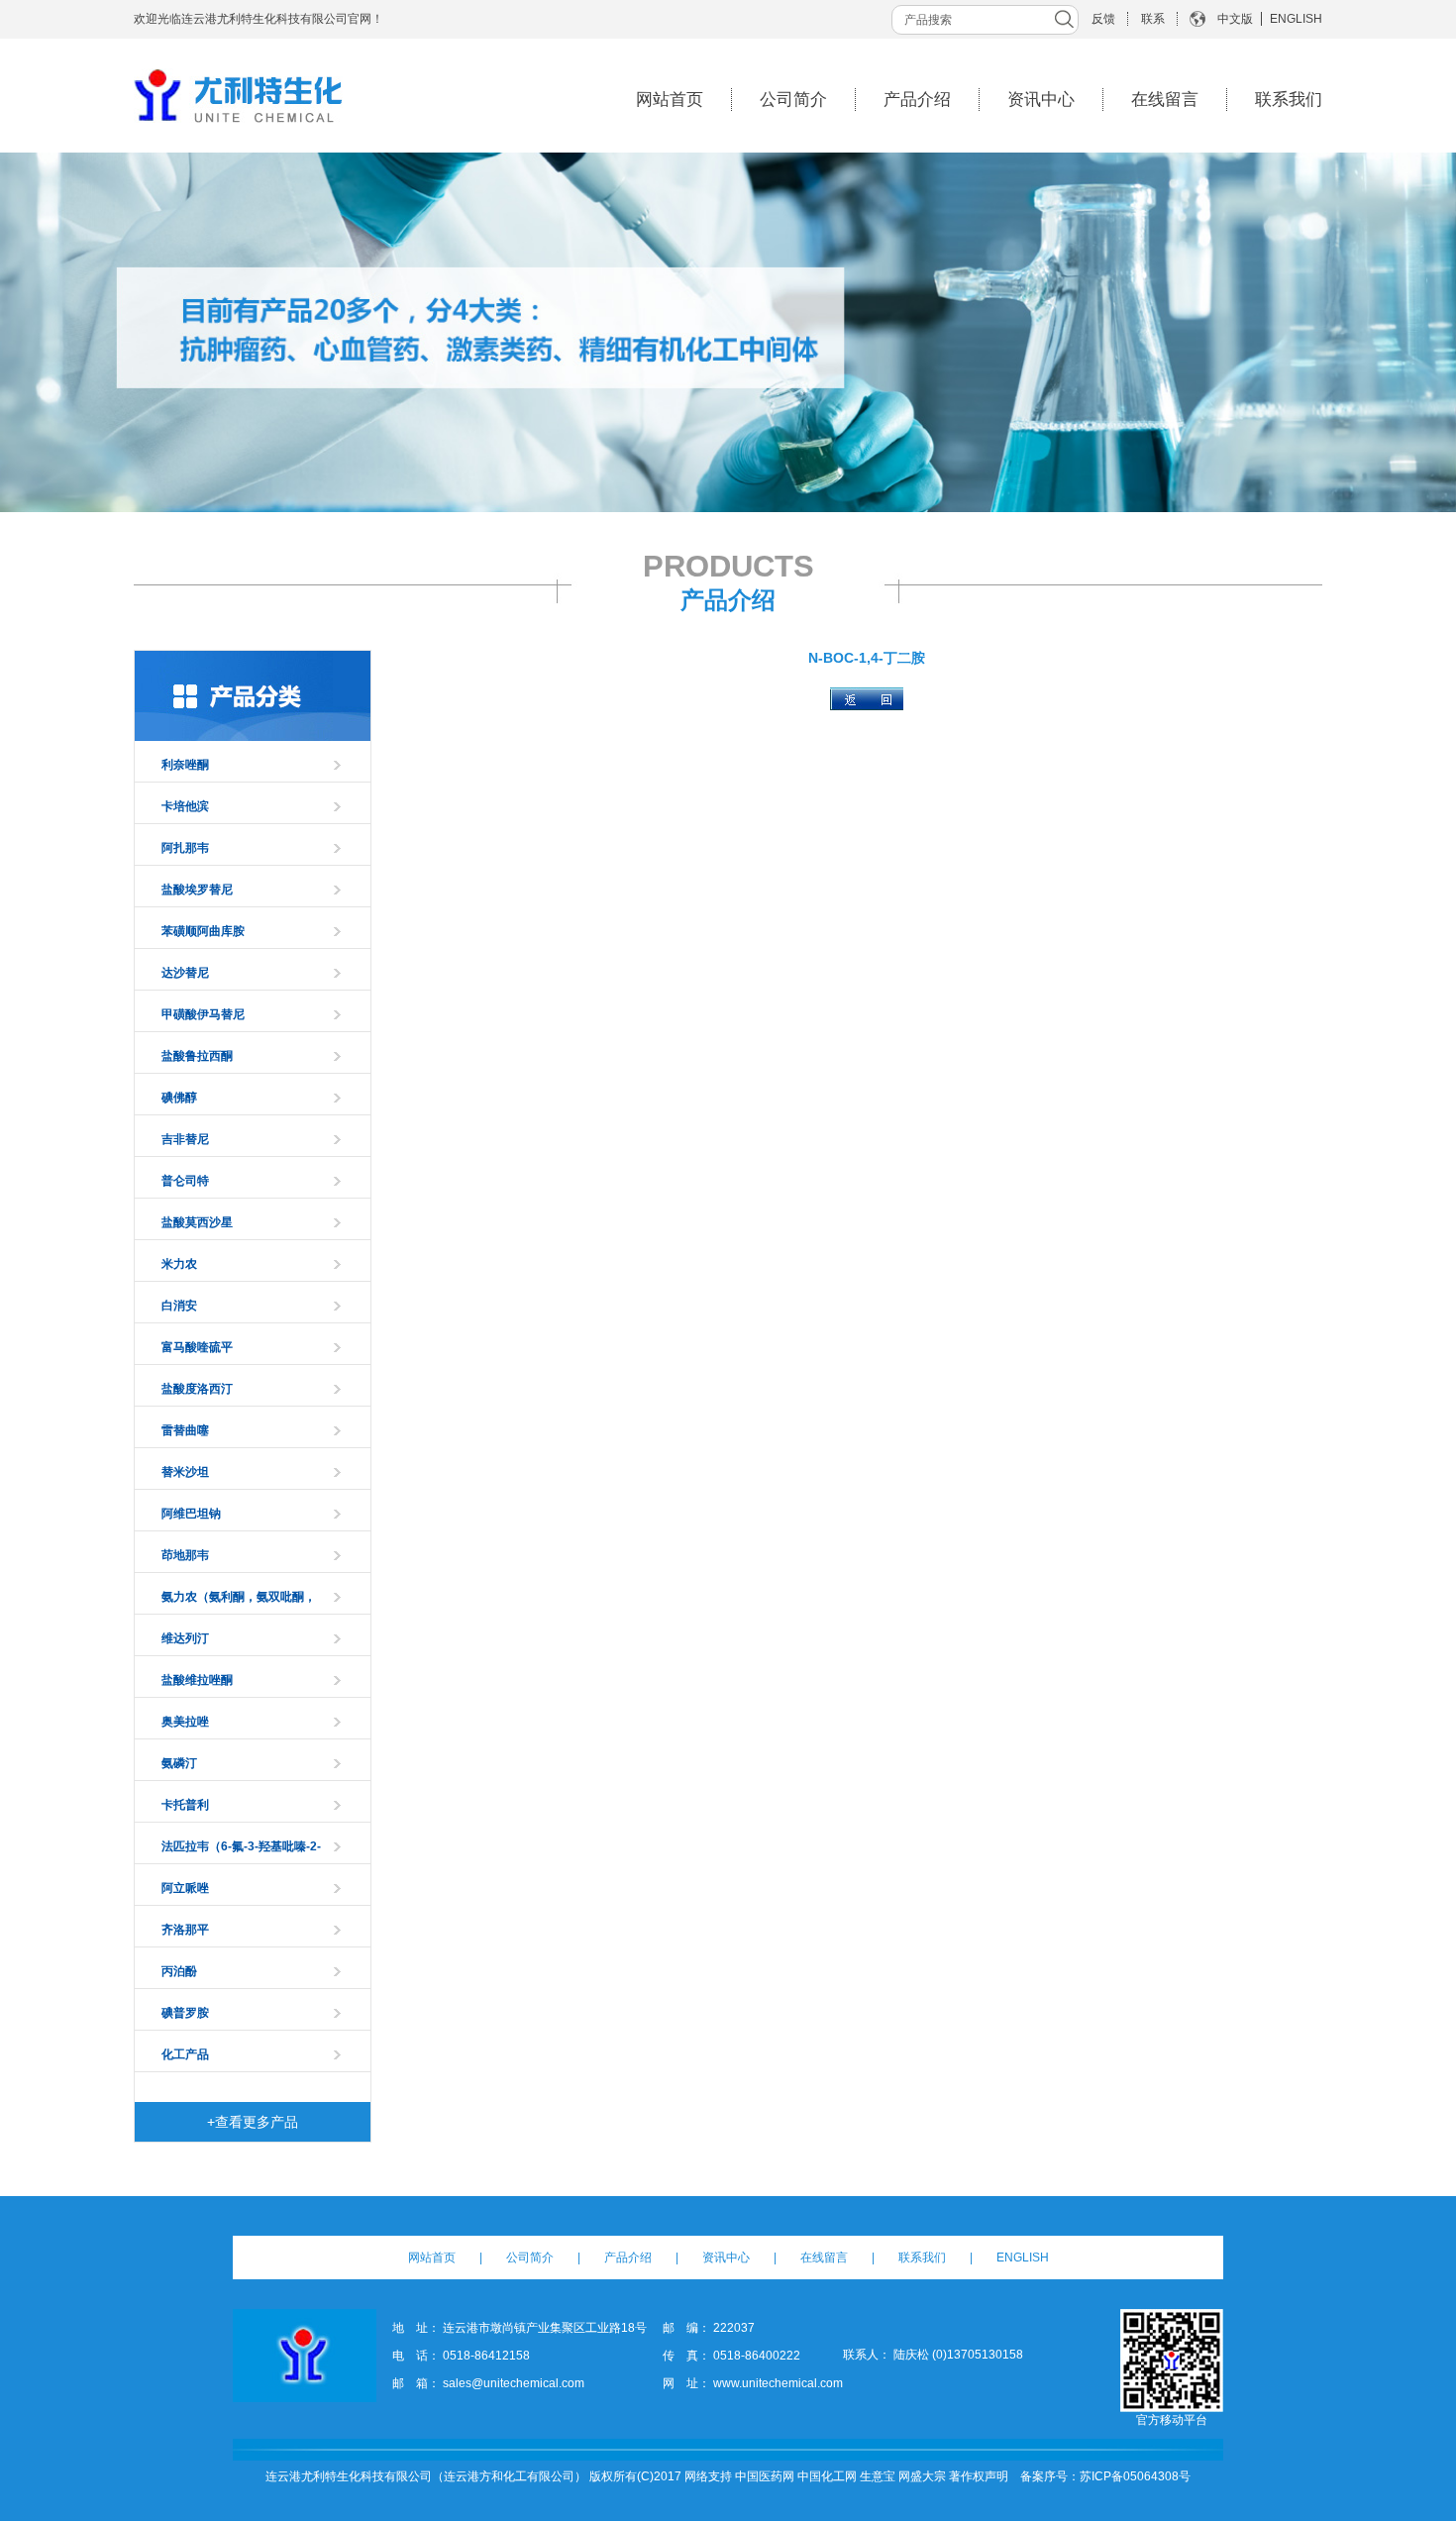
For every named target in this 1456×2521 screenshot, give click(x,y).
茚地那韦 (185, 1555)
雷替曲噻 (185, 1430)
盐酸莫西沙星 (197, 1222)
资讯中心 (1041, 100)
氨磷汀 (179, 1763)
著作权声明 (979, 2476)
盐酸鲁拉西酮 (197, 1056)
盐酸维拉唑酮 (197, 1680)
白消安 (179, 1306)
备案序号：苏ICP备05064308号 (1105, 2476)
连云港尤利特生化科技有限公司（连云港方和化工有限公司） (426, 2476)
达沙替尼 (185, 973)
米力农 (179, 1264)
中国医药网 (765, 2476)
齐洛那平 (185, 1930)
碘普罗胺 (185, 2013)
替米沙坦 (185, 1472)
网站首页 (670, 100)
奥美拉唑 (185, 1722)
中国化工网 (827, 2476)
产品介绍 (917, 100)
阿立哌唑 (185, 1888)
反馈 (1103, 19)
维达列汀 (185, 1638)
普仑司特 (185, 1181)
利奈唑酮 (185, 765)
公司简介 (793, 100)
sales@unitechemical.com (514, 2383)
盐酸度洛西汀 (197, 1389)
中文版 (1235, 19)
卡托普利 (185, 1805)
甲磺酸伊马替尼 (203, 1014)
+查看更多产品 (253, 2122)
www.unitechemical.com (778, 2383)
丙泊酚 (179, 1971)
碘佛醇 (179, 1098)
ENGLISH (1296, 19)
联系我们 (1289, 100)
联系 (1153, 19)
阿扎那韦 (185, 848)
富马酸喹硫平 (197, 1347)
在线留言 (1165, 100)
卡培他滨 (185, 806)
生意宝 (878, 2476)
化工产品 (185, 2054)
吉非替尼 (185, 1139)
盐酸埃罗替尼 (197, 890)
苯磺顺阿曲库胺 (203, 931)
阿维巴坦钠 (191, 1514)
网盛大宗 (922, 2476)
